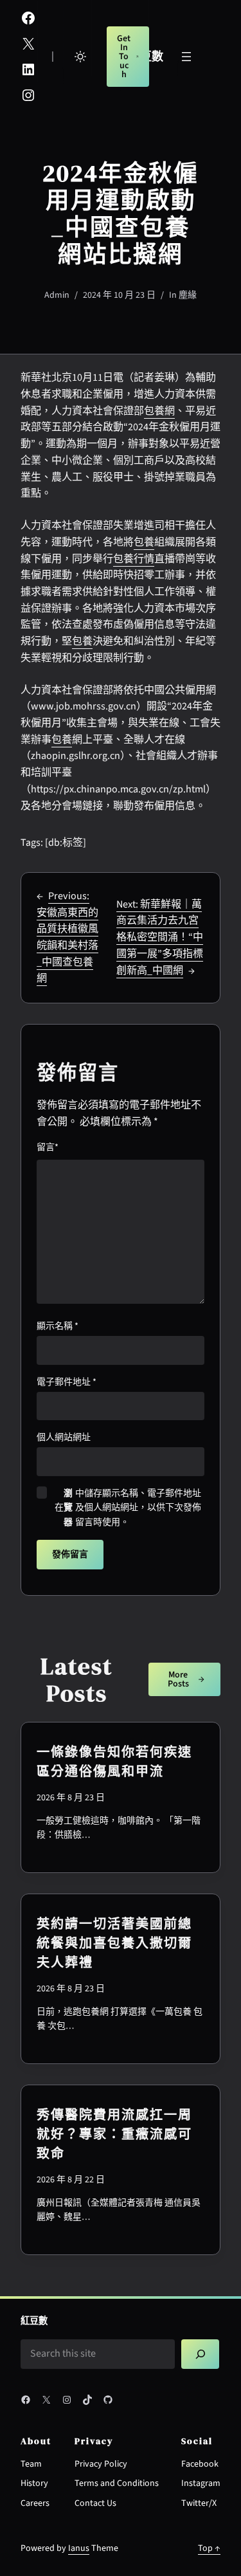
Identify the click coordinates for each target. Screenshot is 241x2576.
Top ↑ (209, 2548)
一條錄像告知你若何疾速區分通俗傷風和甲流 (114, 1762)
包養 (144, 542)
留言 (48, 1147)
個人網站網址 (64, 1438)
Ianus (79, 2548)
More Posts (178, 1679)
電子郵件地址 (67, 1382)
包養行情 (134, 559)
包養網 (159, 411)
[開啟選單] (186, 57)
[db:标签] (66, 843)
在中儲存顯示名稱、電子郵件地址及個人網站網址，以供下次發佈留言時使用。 (128, 1508)
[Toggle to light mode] (80, 57)
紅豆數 (34, 2321)
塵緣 (188, 295)
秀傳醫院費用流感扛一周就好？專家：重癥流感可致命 (114, 2134)
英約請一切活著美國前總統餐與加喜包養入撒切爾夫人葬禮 (114, 1943)
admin (57, 295)
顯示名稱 (58, 1326)
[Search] (200, 2354)
